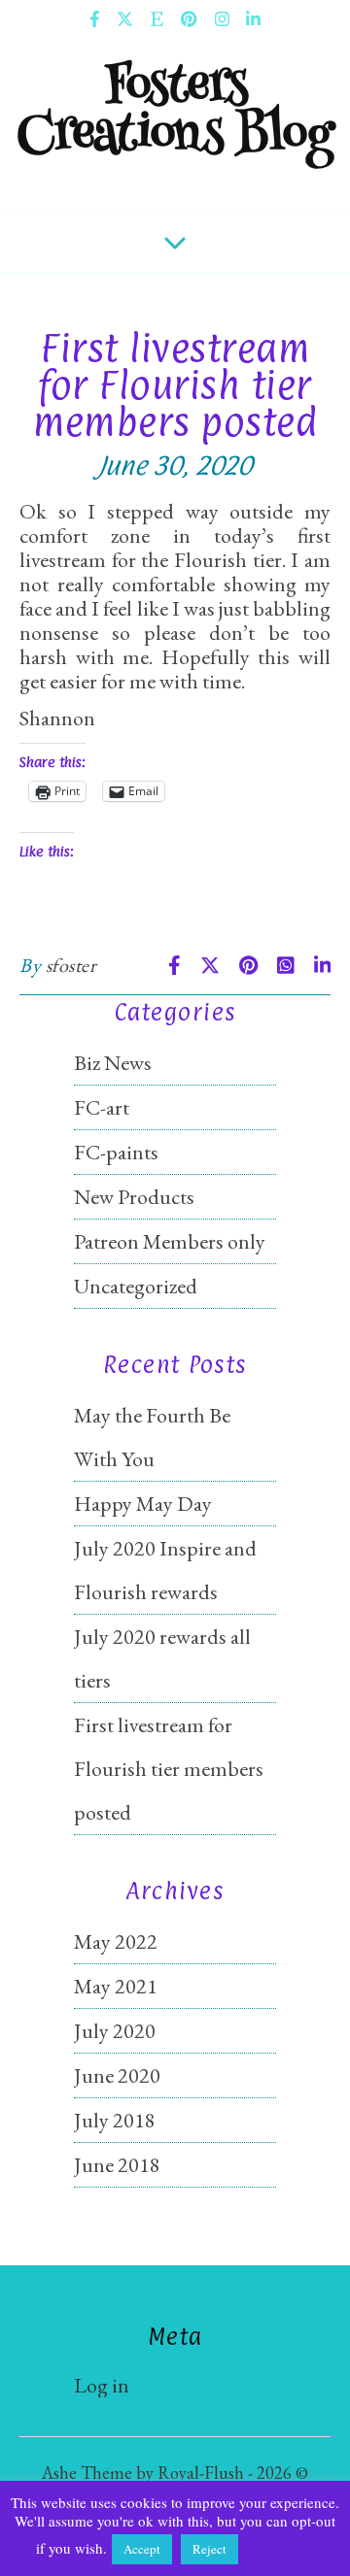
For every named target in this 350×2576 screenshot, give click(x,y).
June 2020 (117, 2075)
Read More (278, 2548)
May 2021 (116, 1986)
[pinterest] (190, 19)
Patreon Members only (170, 1241)
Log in (102, 2385)
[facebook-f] (96, 19)
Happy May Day (143, 1504)
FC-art (102, 1107)
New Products (134, 1197)
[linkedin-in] (253, 19)
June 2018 (117, 2165)
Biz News (113, 1063)
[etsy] (158, 19)
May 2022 (116, 1941)
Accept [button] (142, 2549)
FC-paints (116, 1152)
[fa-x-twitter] (126, 19)
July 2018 (115, 2120)
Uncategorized (136, 1286)
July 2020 (115, 2031)
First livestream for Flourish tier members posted (169, 1769)
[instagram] (224, 19)
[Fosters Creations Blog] (175, 126)
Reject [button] (210, 2549)
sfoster (71, 965)
